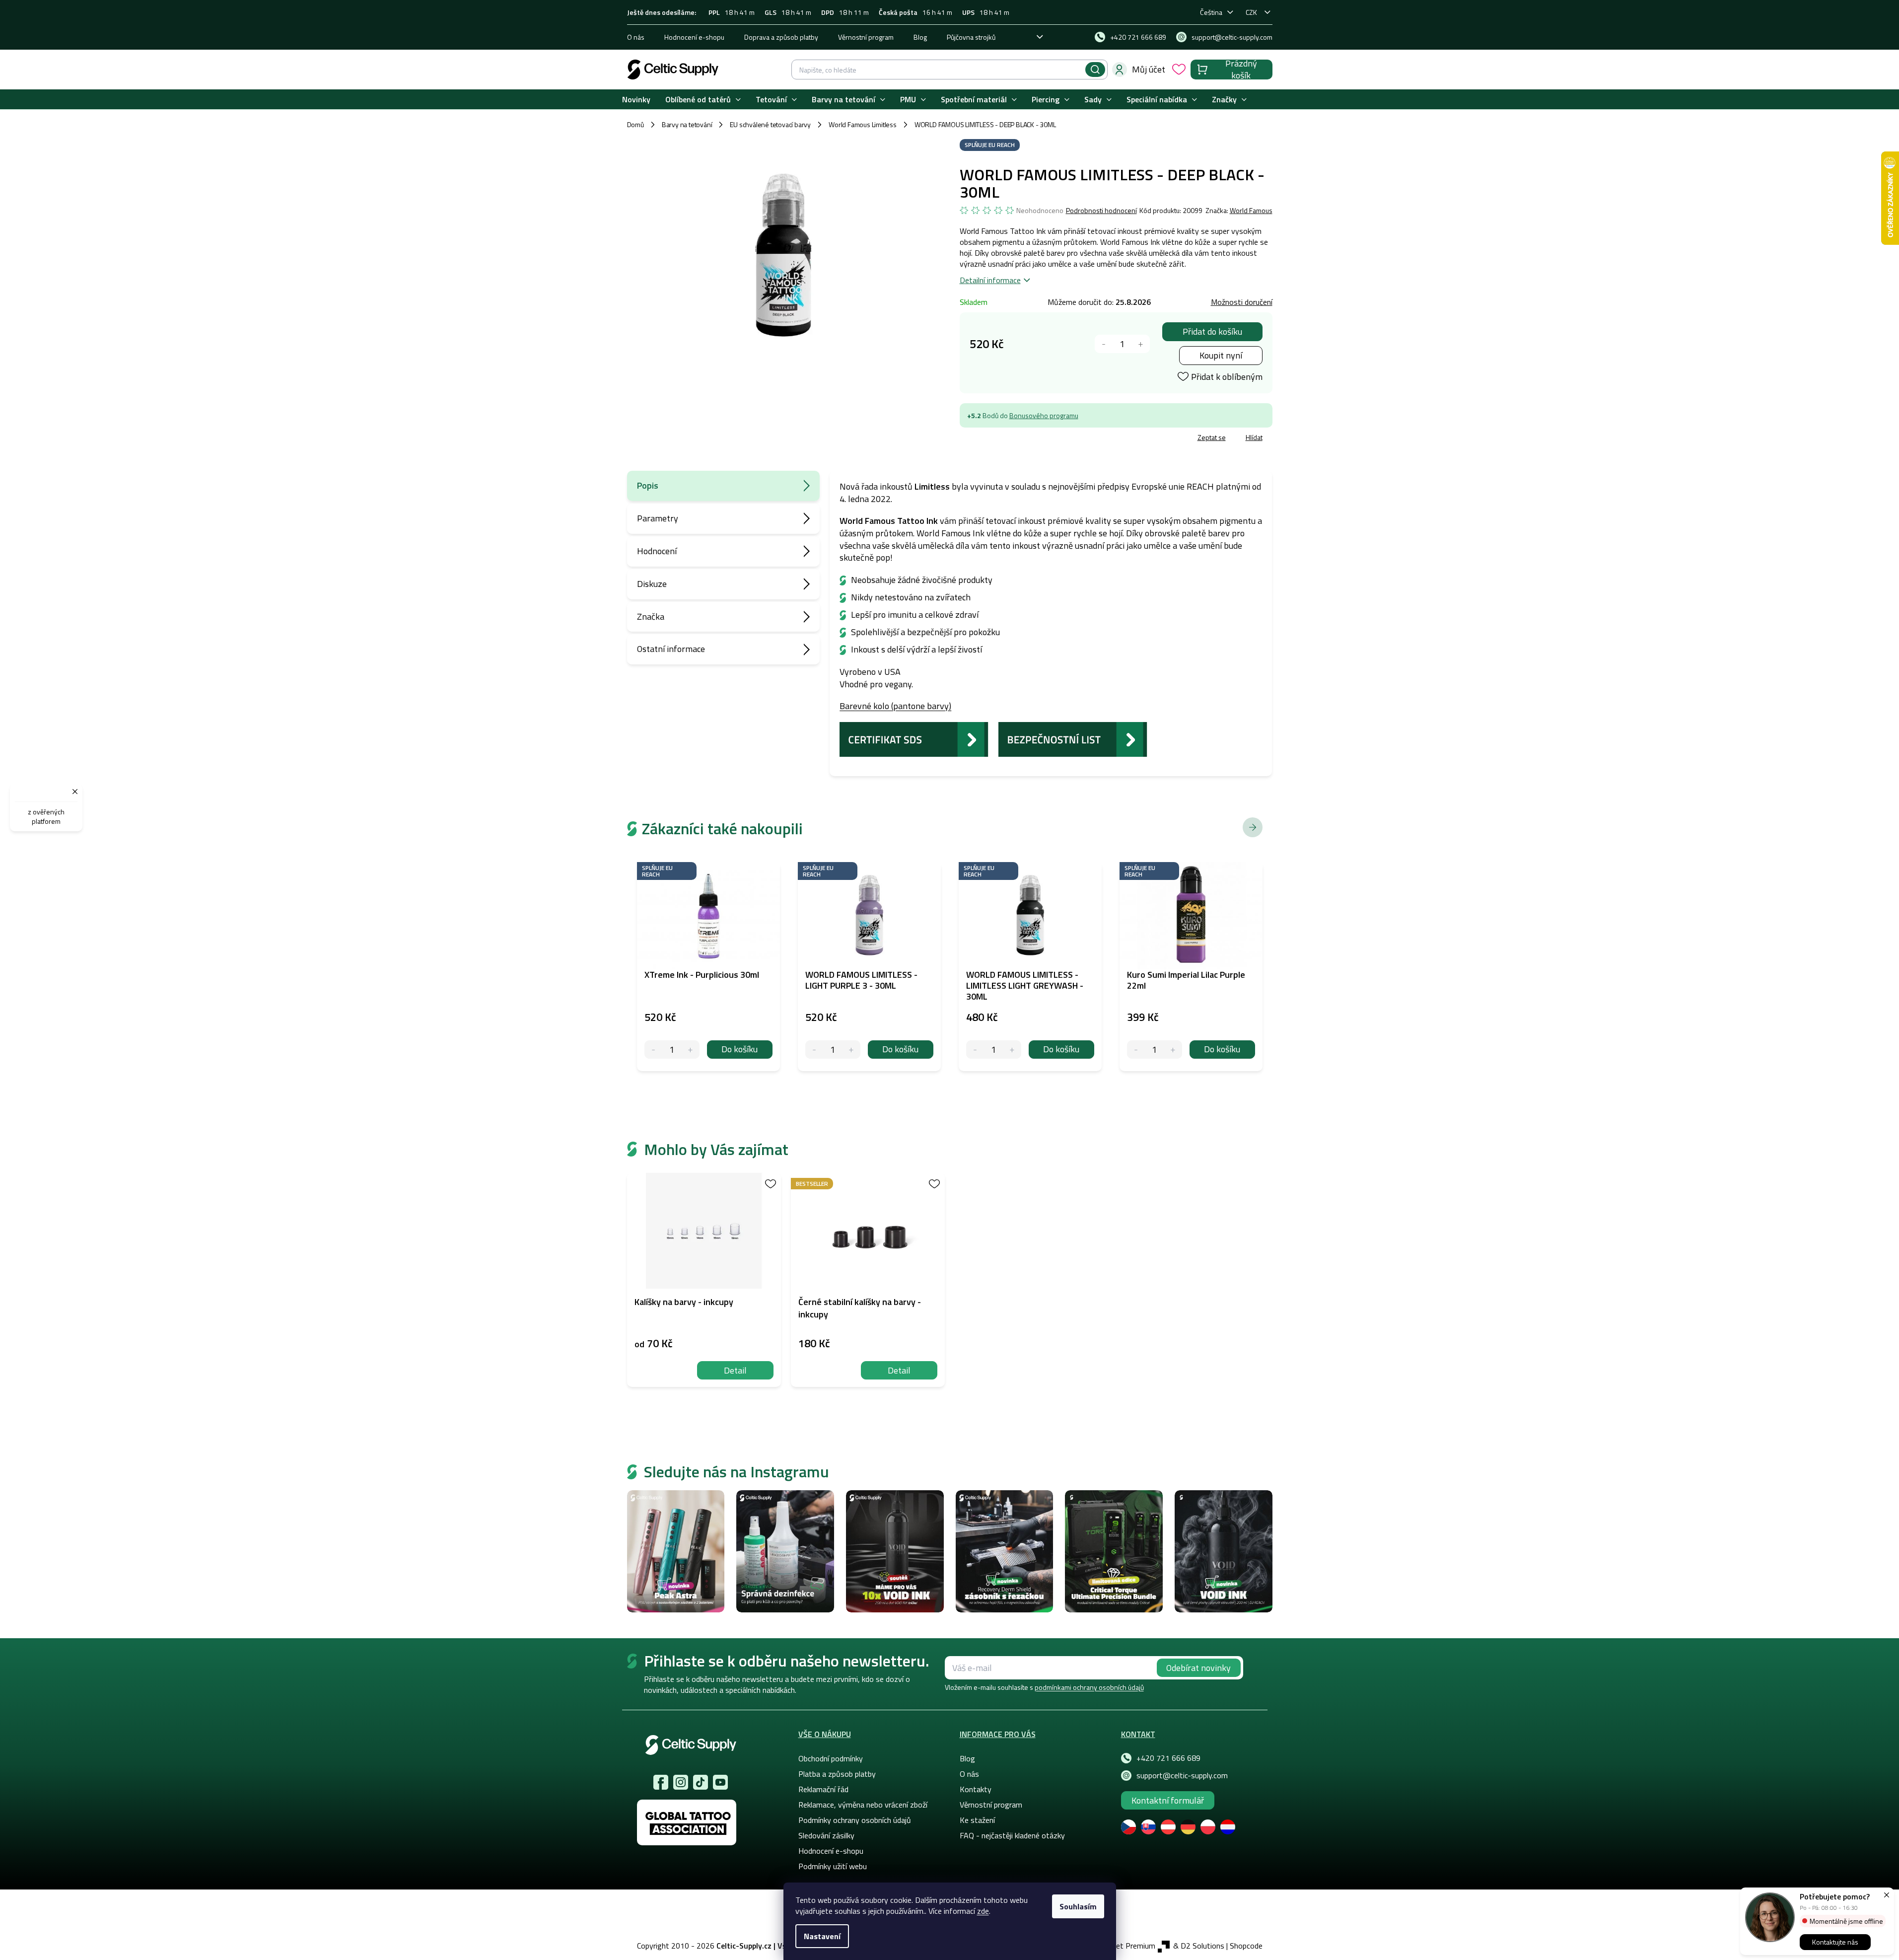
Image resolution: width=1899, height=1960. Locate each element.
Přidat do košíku (1212, 331)
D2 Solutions (1202, 1946)
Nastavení (822, 1936)
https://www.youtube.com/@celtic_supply (720, 1782)
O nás (636, 37)
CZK (1251, 12)
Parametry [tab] (658, 518)
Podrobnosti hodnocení (1101, 211)
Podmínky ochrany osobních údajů (855, 1820)
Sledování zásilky (826, 1835)
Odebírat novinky (1198, 1668)
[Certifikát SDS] (914, 738)
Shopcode (1246, 1946)
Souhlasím (1078, 1906)
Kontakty (976, 1789)
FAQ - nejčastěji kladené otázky (1012, 1835)
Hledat (1095, 70)
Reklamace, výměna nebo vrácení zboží (863, 1805)
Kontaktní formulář (1168, 1800)
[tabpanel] (704, 1280)
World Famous (1251, 210)
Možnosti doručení (1242, 302)
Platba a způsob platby (837, 1774)
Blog (920, 37)
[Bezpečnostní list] (1073, 738)
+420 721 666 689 (1168, 1758)
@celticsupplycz (701, 1782)
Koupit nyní (1221, 355)
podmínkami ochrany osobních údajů (1089, 1687)
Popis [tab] (648, 485)
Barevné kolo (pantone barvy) (895, 706)
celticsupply (681, 1782)
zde (983, 1911)
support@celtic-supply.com (1182, 1775)
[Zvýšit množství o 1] (1141, 344)
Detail (735, 1370)
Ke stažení (977, 1820)
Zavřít (1018, 439)
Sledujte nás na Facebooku (661, 1782)
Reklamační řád (823, 1789)
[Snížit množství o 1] (1104, 344)
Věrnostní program (866, 37)
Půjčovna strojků (971, 37)
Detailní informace (990, 280)
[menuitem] (636, 100)
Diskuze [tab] (652, 584)
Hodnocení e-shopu (694, 37)
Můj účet (1149, 69)
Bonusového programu (1044, 415)
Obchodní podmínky (831, 1758)
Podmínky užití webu (833, 1866)
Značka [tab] (651, 617)
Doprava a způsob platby (781, 37)
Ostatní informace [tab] (671, 649)
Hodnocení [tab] (657, 551)
